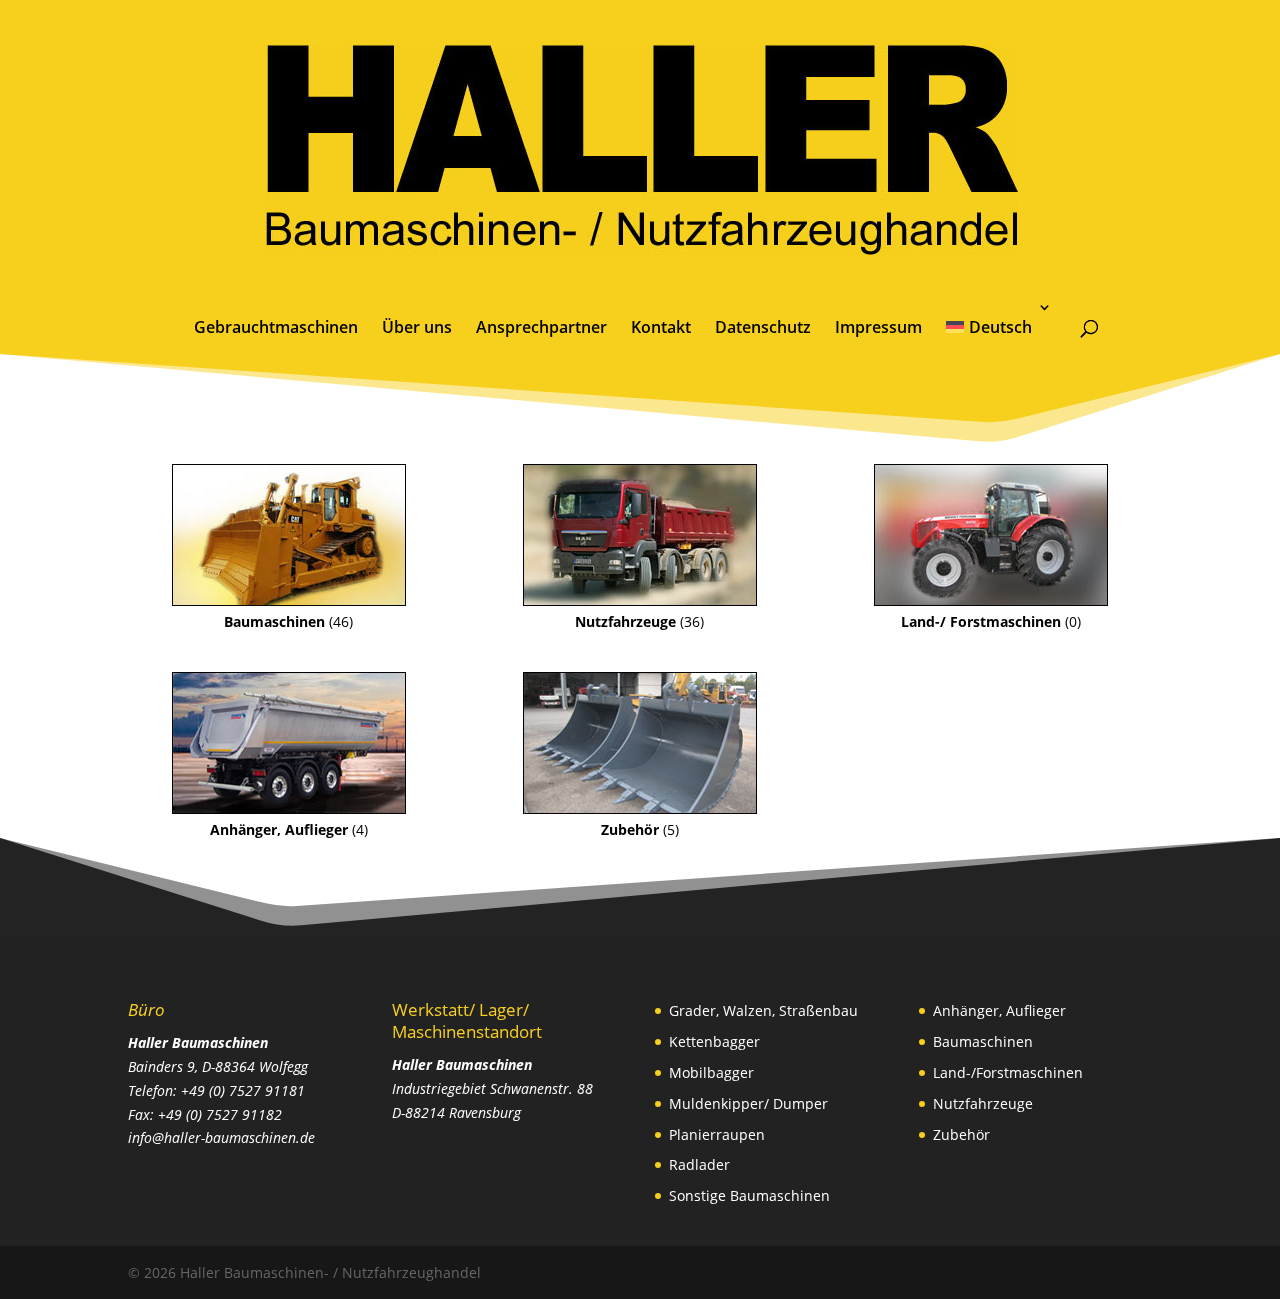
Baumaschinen (983, 1041)
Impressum (878, 327)
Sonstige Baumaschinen (749, 1195)
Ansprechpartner (541, 327)
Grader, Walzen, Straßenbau (763, 1010)
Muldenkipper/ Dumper (748, 1103)
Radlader (699, 1164)
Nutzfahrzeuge (983, 1103)
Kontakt (661, 327)
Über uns (417, 327)
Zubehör (961, 1134)
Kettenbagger (714, 1041)
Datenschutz (763, 327)
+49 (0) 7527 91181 (243, 1090)
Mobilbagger (711, 1072)
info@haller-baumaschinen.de (221, 1137)
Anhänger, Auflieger (999, 1010)
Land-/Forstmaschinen (1008, 1072)
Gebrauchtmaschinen (276, 327)
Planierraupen (717, 1134)
